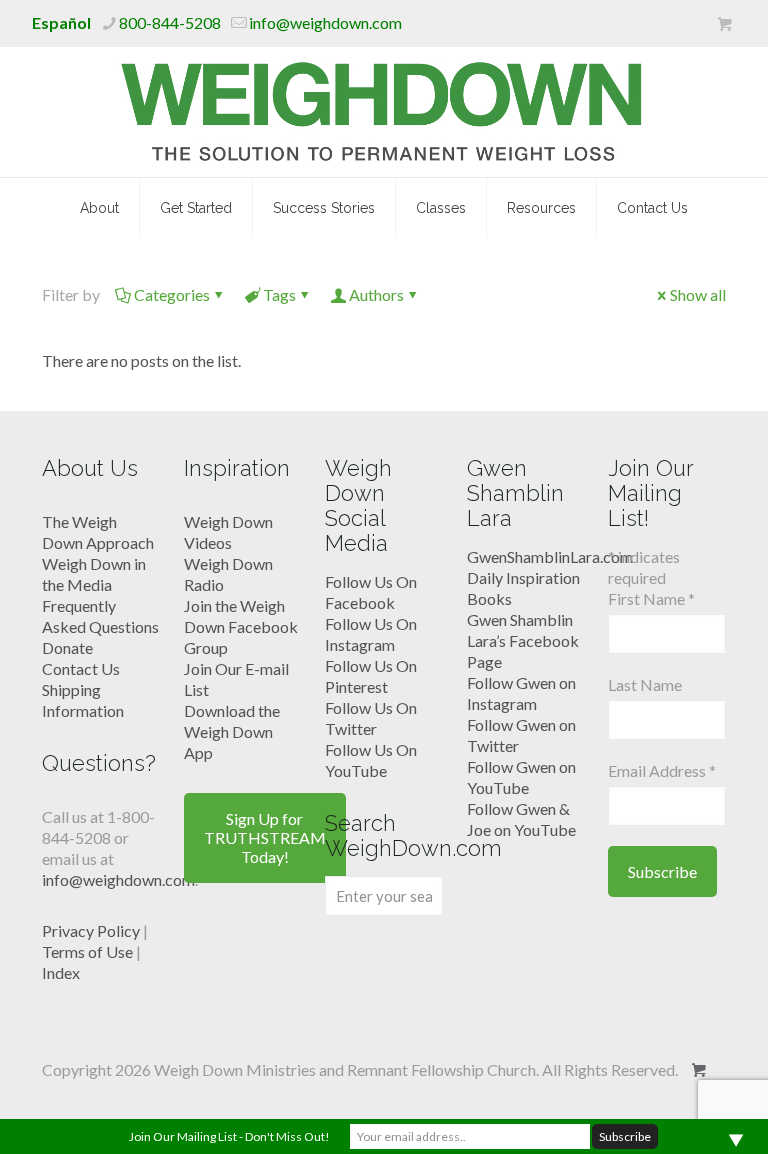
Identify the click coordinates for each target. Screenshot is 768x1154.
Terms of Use (87, 951)
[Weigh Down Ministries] (384, 112)
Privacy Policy (91, 930)
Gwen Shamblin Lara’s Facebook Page (523, 640)
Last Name (645, 684)
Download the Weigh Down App (232, 731)
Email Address (662, 770)
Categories (172, 294)
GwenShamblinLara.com (550, 556)
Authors (376, 294)
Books (489, 598)
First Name (651, 598)
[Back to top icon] (672, 1113)
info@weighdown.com (325, 22)
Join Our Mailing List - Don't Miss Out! (229, 1136)
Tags (279, 294)
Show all (698, 294)
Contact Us (81, 668)
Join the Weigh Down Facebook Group (241, 626)
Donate (67, 647)
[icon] (724, 24)
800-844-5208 (170, 22)
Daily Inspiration (523, 577)
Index (61, 972)
